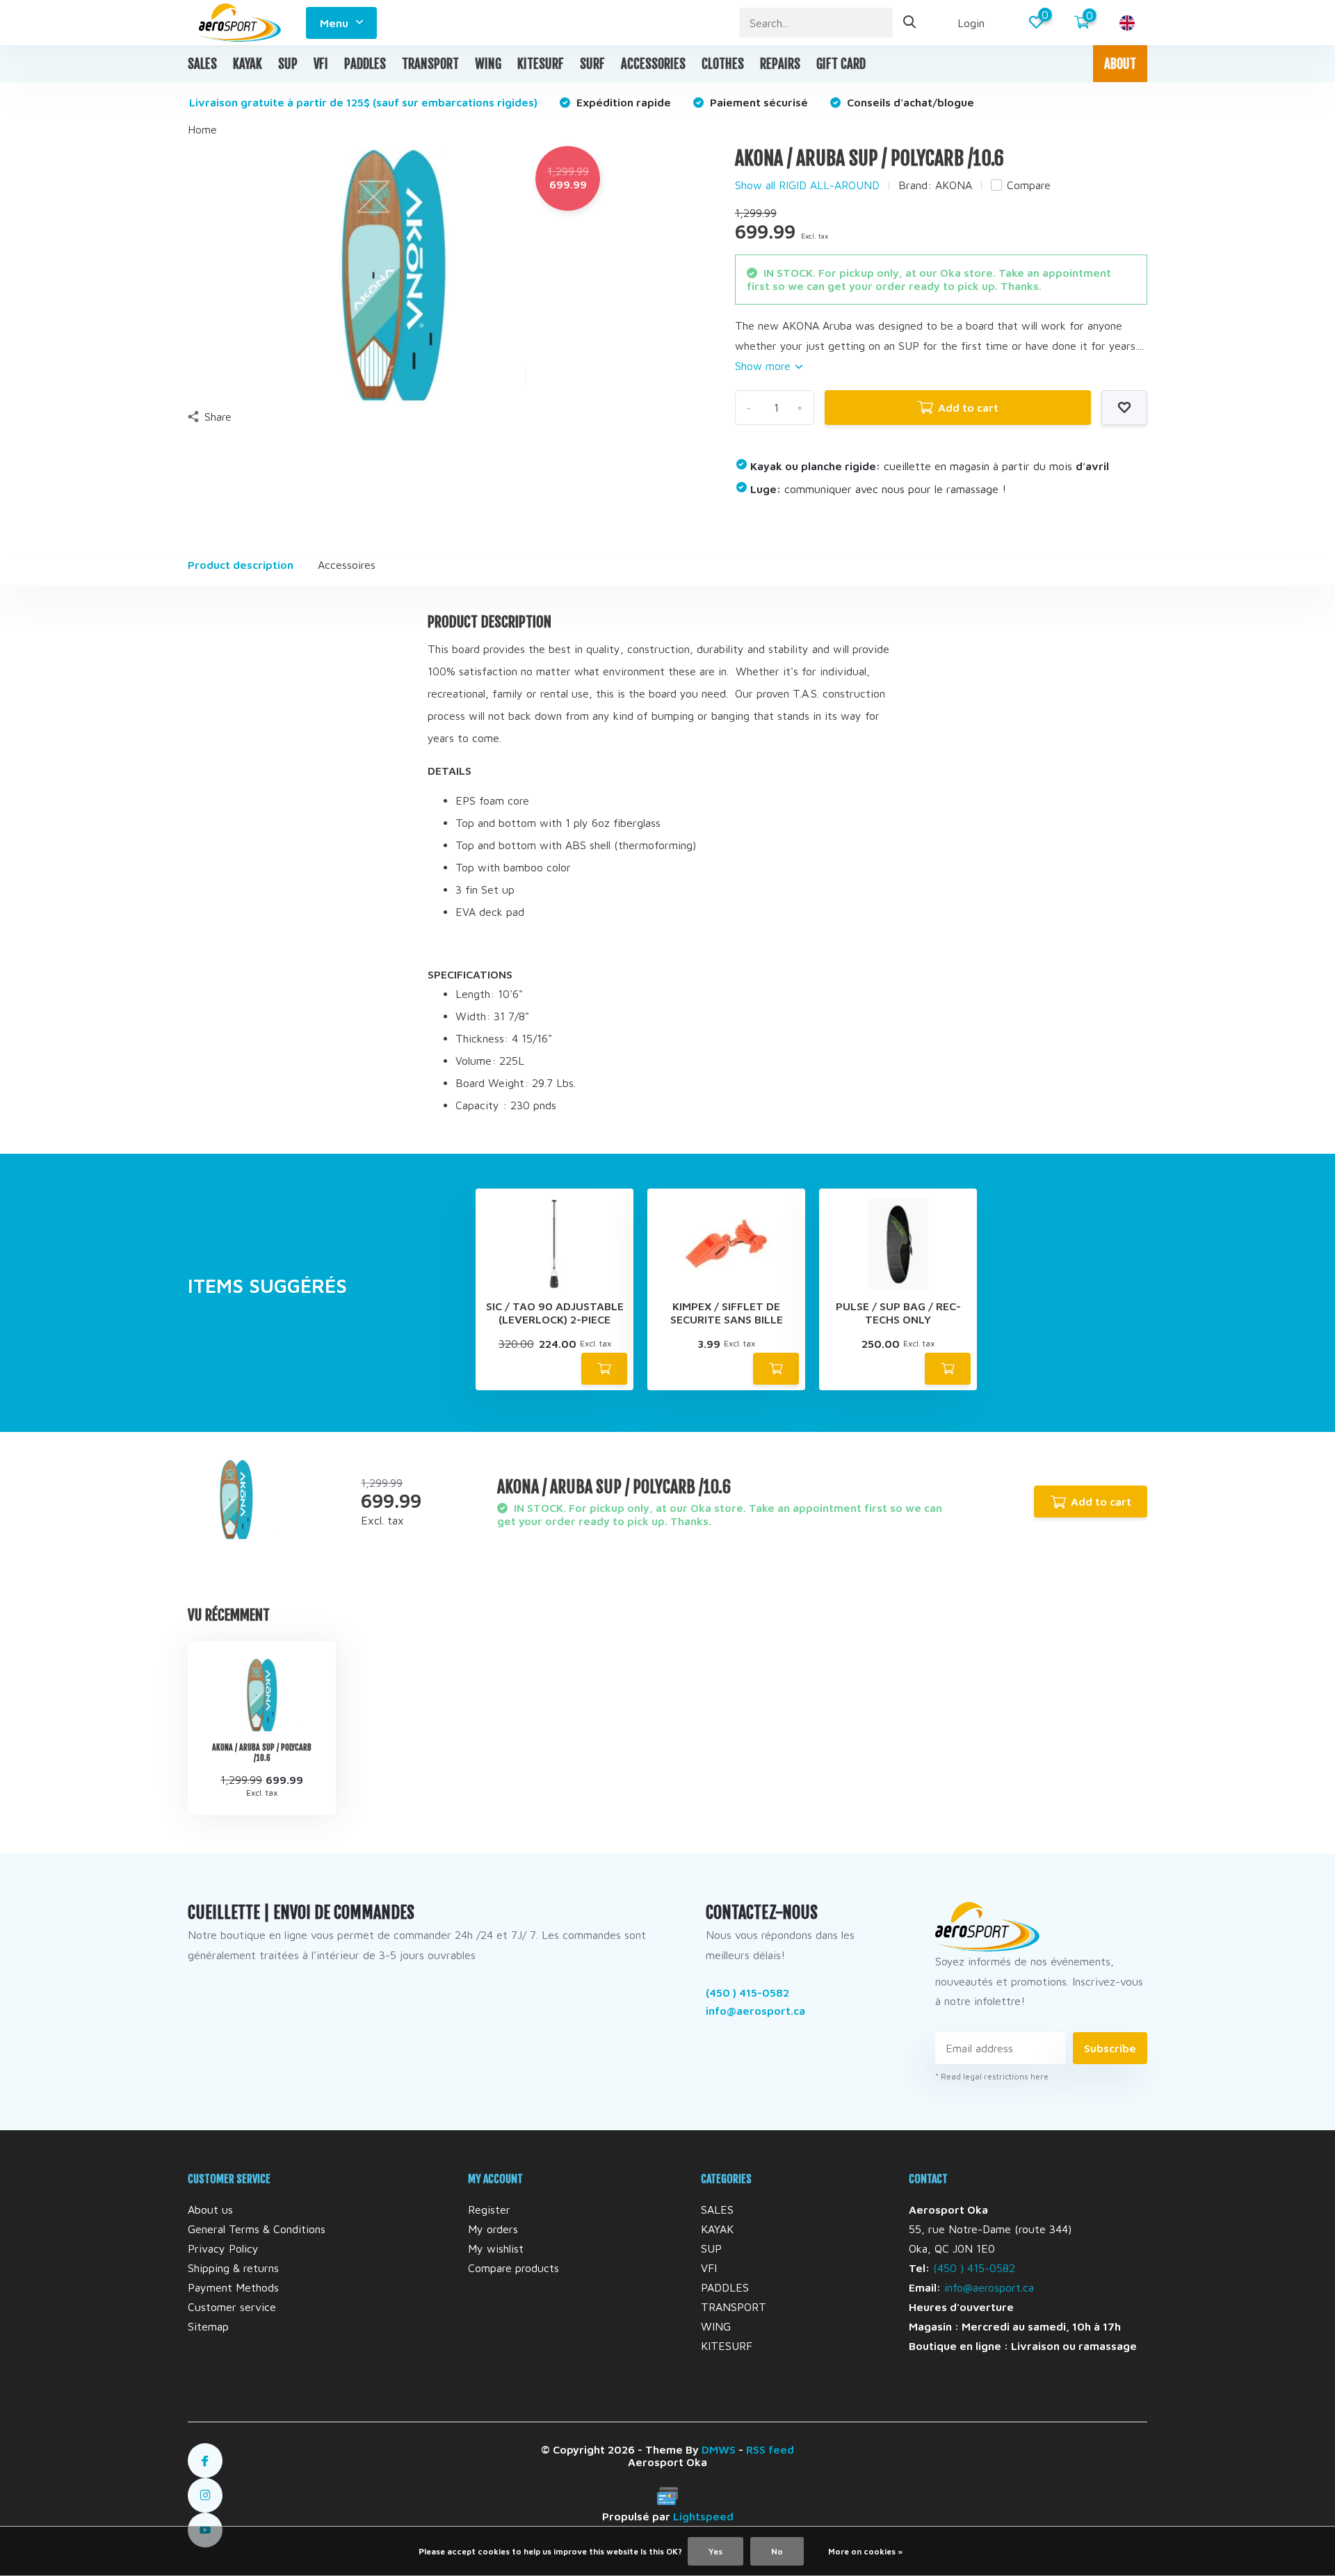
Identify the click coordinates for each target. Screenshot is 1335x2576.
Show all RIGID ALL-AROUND (807, 185)
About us (210, 2209)
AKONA (954, 185)
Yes (715, 2551)
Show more (764, 366)
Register (489, 2209)
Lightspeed (703, 2516)
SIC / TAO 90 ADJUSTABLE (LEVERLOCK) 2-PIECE (555, 1313)
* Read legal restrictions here (992, 2076)
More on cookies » (865, 2551)
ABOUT (1120, 64)
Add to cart (968, 408)
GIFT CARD (841, 64)
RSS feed (770, 2449)
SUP (288, 64)
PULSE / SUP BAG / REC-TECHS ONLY (898, 1313)
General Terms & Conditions (257, 2229)
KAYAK (248, 64)
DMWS (719, 2449)
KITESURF (541, 64)
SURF (592, 64)
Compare (1029, 185)
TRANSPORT (430, 64)
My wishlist (496, 2248)
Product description (241, 565)
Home (202, 129)
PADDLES (365, 64)
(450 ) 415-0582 (747, 1993)
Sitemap (208, 2326)
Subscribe (1110, 2048)
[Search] (910, 23)
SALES (202, 64)
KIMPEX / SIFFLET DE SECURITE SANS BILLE (727, 1313)
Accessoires (347, 565)
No (777, 2551)
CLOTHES (723, 64)
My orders (493, 2229)
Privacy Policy (223, 2248)
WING (488, 64)
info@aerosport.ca (755, 2011)
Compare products (513, 2268)
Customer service (232, 2307)
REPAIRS (780, 64)
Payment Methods (233, 2287)
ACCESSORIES (653, 64)
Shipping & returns (233, 2268)
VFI (321, 64)
